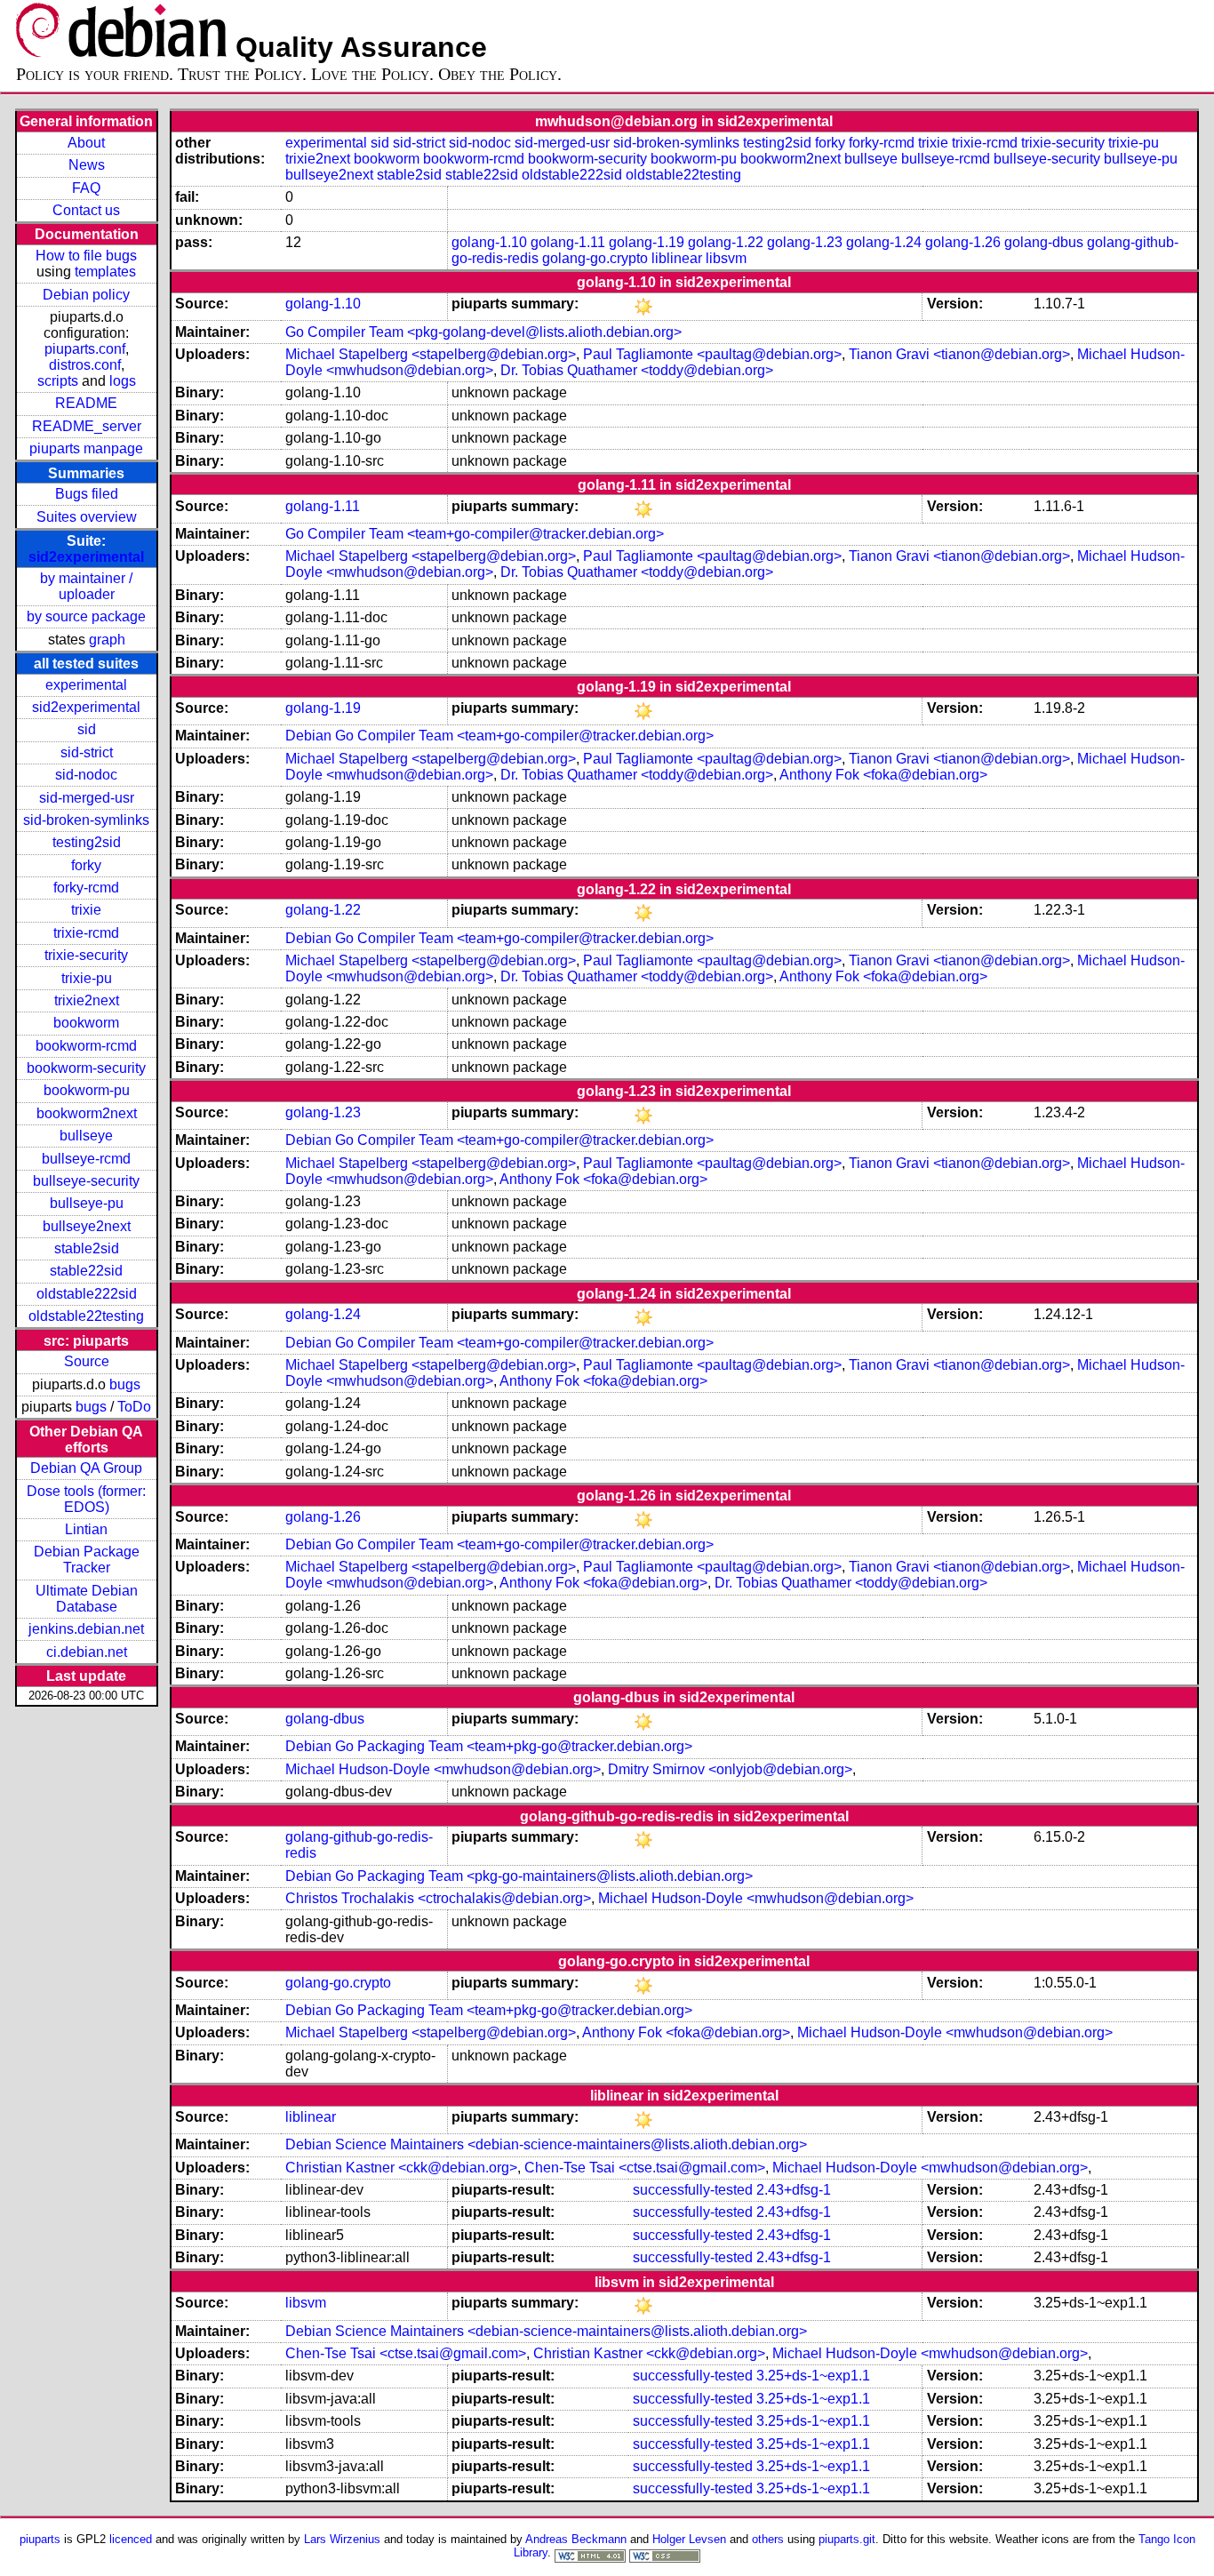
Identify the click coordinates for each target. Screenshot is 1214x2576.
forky (86, 865)
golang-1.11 (568, 242)
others (768, 2539)
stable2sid (87, 1248)
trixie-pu (87, 978)
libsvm (726, 258)
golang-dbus (1044, 242)
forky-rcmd (86, 888)
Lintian (86, 1529)
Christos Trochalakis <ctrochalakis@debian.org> (438, 1898)
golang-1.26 (963, 242)
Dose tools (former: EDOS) (86, 1499)
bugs (125, 1384)
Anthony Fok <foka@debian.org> (883, 775)
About (86, 143)
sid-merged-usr (87, 798)
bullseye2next (87, 1226)
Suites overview (87, 517)
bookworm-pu (87, 1090)
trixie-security (86, 955)
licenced (131, 2539)
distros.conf (85, 365)
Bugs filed (87, 494)
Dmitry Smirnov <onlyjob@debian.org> (730, 1769)
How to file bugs (86, 256)
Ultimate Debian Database (87, 1599)
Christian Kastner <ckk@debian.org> (401, 2168)
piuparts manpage (86, 448)
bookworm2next (87, 1113)
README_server (87, 426)
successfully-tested (693, 2190)
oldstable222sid (87, 1294)
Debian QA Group (86, 1468)
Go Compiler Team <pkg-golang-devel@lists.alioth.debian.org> (483, 332)
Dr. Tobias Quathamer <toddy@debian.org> (637, 370)
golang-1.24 (884, 242)
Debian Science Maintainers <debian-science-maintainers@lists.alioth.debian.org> (546, 2144)
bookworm (86, 1023)
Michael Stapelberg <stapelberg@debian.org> (431, 354)
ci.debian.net (87, 1652)
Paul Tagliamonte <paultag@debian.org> (712, 354)
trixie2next (87, 1000)
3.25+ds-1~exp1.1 (813, 2376)
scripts (58, 381)
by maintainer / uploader (86, 586)
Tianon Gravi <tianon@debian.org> (959, 354)
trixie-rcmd (86, 933)
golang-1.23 (805, 242)
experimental (86, 685)
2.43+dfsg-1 (794, 2190)
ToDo (134, 1407)
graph (107, 640)
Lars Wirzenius (342, 2539)
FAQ (86, 188)
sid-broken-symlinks (86, 820)
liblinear (677, 258)
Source (87, 1361)
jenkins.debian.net (86, 1629)
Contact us (86, 210)
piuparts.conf (85, 349)
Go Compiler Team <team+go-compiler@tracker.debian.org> (475, 534)
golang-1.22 (726, 242)
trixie (86, 910)
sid (87, 729)
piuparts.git (847, 2539)
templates (105, 272)
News (87, 165)
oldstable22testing (86, 1316)
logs (123, 381)
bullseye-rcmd (86, 1159)
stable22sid (86, 1271)
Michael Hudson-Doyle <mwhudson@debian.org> (443, 1769)
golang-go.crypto (595, 258)
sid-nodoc (86, 775)
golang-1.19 (647, 242)
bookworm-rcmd (86, 1046)
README (86, 403)
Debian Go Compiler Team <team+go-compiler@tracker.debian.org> (499, 736)
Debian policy (86, 295)
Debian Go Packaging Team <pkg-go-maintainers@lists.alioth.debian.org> (519, 1876)
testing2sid (87, 842)
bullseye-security (86, 1181)
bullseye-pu (87, 1203)
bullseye (86, 1136)
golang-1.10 (489, 242)
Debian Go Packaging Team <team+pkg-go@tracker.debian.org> (489, 1746)
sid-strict (87, 752)
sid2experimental (86, 557)
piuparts (40, 2539)
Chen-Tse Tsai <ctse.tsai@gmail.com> (645, 2168)
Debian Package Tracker (87, 1560)
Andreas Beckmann (576, 2539)
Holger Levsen (689, 2539)
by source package (86, 616)
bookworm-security (86, 1068)
